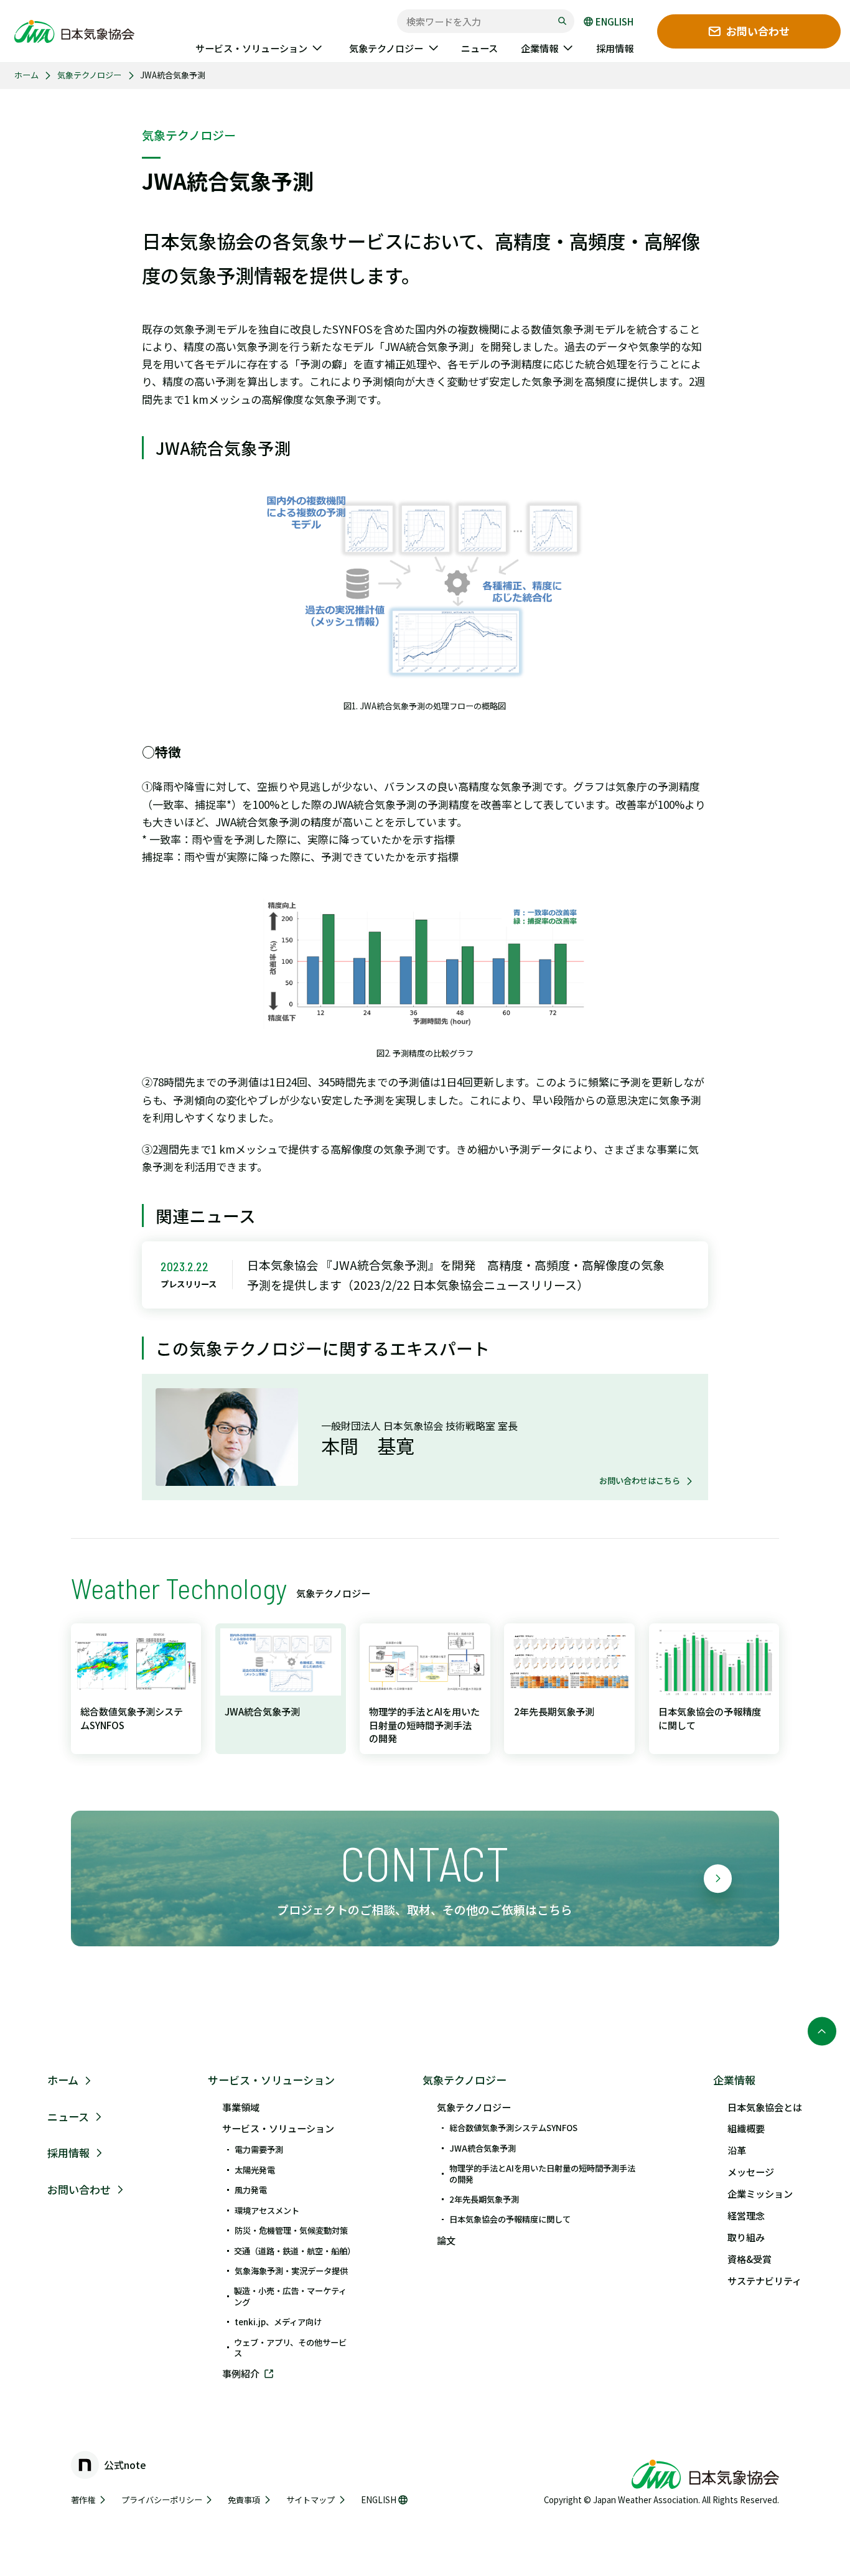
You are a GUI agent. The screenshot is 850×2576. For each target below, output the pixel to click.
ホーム (26, 75)
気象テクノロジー (89, 75)
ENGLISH (614, 21)
